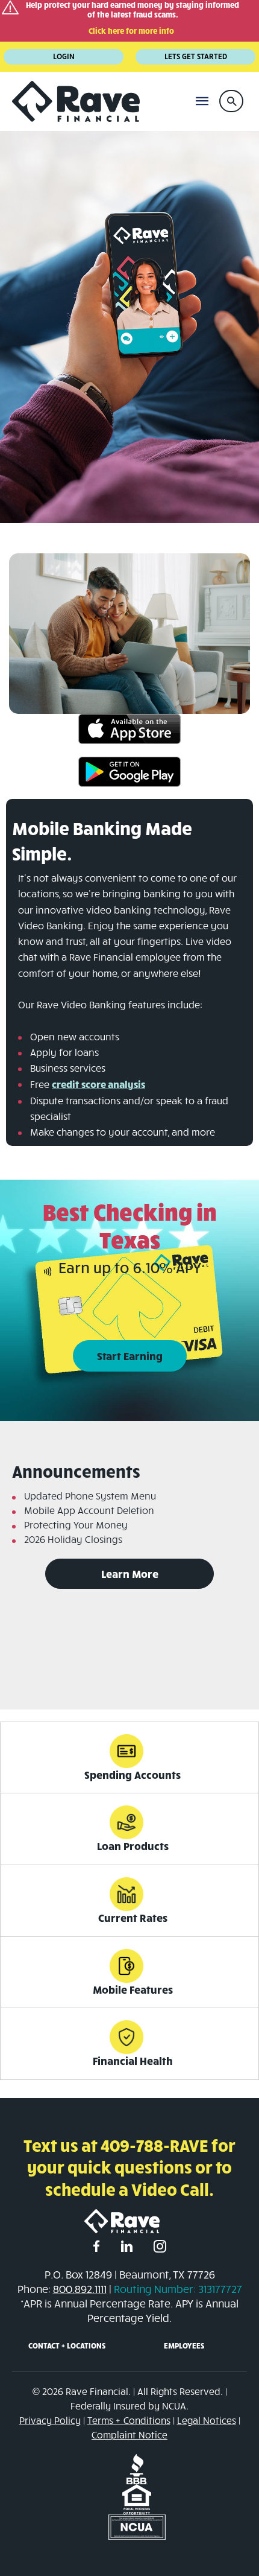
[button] (231, 101)
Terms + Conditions (129, 2420)
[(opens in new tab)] (129, 728)
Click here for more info (131, 31)
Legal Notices (207, 2420)
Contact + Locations (67, 2345)
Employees (184, 2345)
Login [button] (64, 56)
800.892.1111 (80, 2289)
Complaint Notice (129, 2434)
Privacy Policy (50, 2420)
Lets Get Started (196, 56)
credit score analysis (98, 1084)
